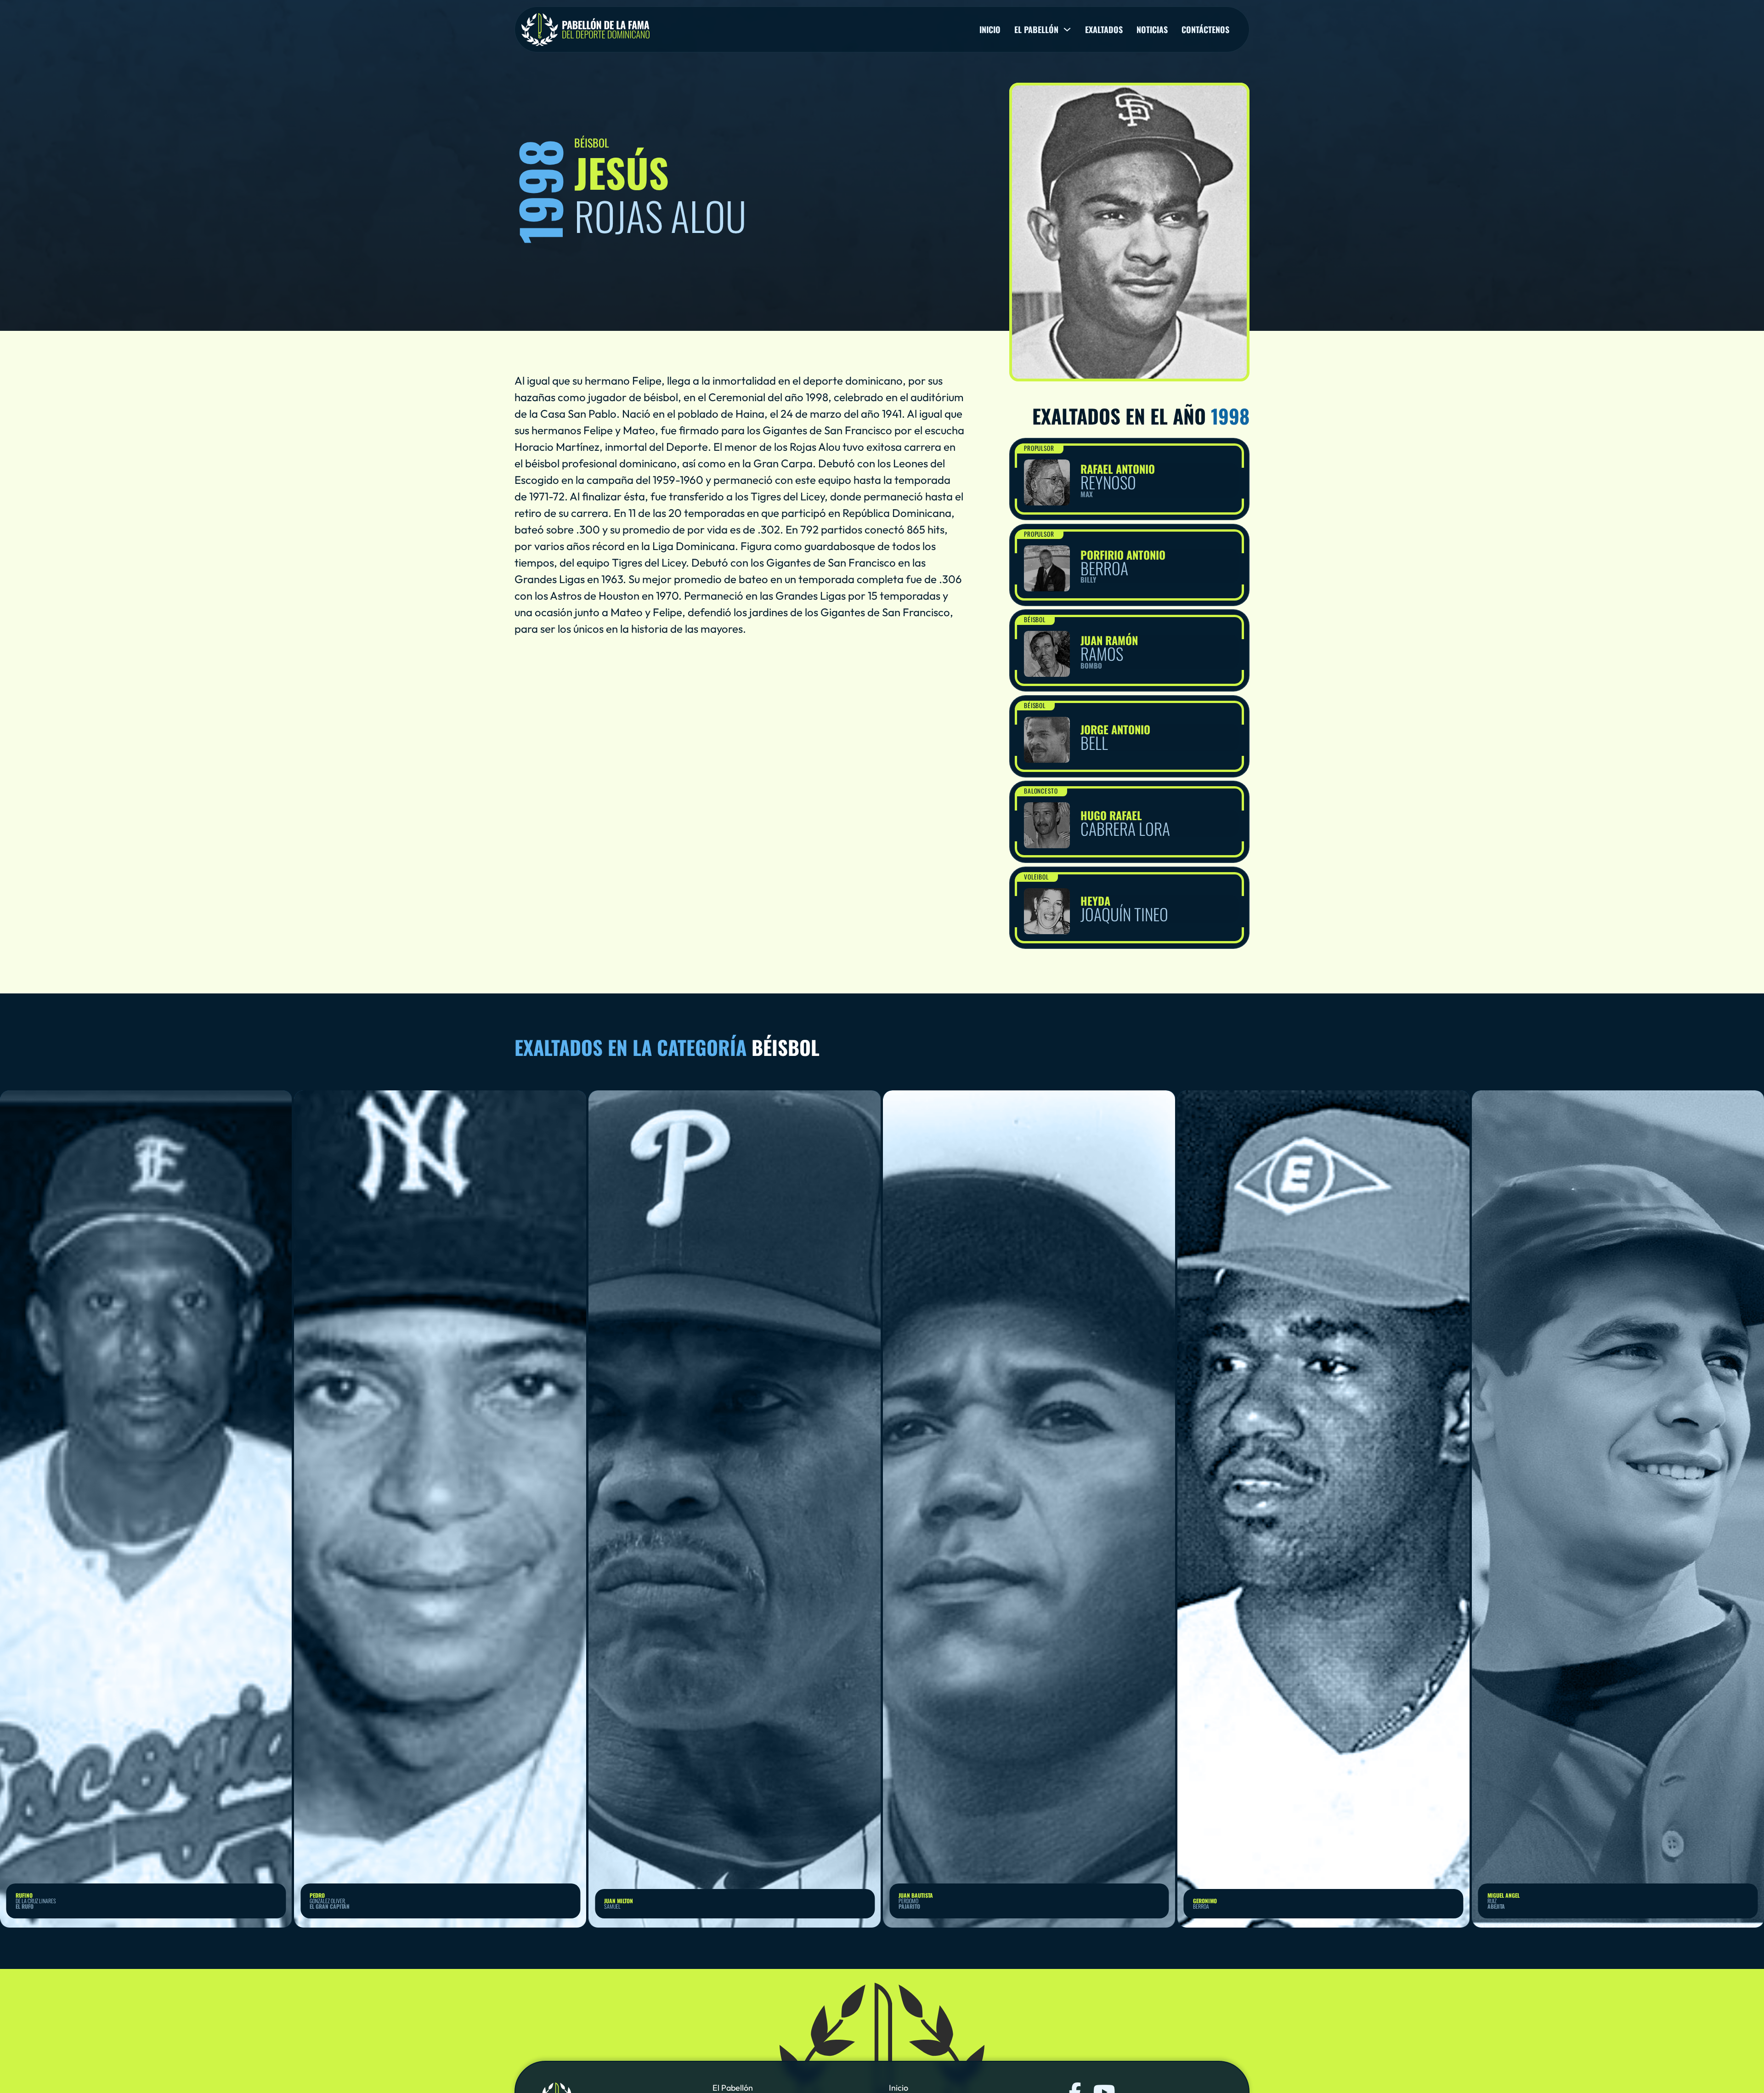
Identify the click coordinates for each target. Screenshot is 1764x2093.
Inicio (990, 29)
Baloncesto (1041, 791)
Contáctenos (1205, 29)
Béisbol (1035, 619)
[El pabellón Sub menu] (1067, 29)
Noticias (1152, 29)
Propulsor (1039, 448)
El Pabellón (733, 2088)
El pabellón (1036, 29)
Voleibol (1037, 877)
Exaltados (1104, 29)
